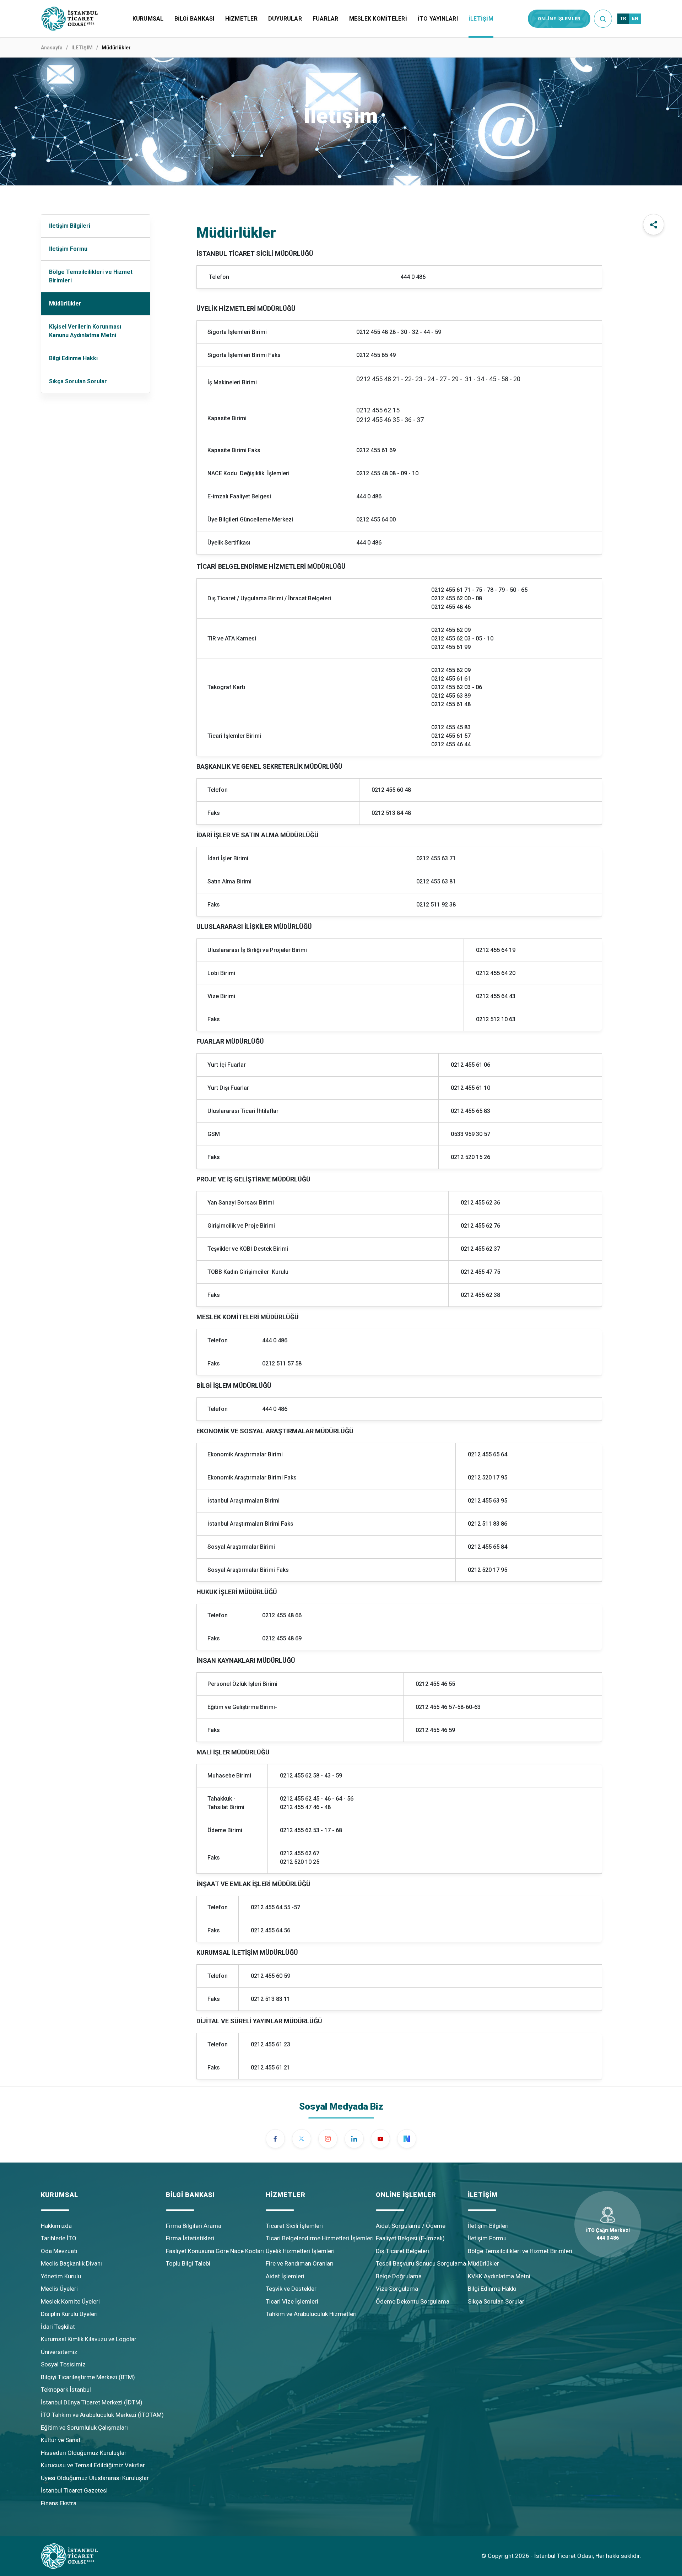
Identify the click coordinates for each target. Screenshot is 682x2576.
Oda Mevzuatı (59, 2251)
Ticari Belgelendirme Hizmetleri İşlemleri (320, 2238)
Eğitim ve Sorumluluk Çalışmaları (84, 2428)
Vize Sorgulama (397, 2289)
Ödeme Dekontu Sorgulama (413, 2301)
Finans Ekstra (59, 2503)
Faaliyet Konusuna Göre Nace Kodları (215, 2251)
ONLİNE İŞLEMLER (559, 19)
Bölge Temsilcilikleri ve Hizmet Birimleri (91, 276)
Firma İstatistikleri (190, 2238)
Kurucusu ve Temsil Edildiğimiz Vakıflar (93, 2465)
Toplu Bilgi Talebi (188, 2263)
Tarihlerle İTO (59, 2238)
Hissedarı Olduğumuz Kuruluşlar (84, 2453)
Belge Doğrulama (399, 2276)
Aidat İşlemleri (285, 2276)
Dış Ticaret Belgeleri (402, 2251)
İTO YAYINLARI (438, 19)
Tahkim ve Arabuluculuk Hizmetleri (311, 2314)
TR (623, 18)
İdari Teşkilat (58, 2327)
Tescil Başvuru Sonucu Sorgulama (421, 2263)
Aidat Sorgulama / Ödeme (411, 2226)
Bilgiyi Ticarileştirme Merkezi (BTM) (88, 2377)
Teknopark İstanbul (66, 2390)
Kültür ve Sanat (61, 2440)
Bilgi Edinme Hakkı (73, 358)
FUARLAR (326, 19)
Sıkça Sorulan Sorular (78, 381)
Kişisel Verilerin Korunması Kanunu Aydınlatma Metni (85, 331)
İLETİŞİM (481, 19)
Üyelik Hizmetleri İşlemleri (300, 2251)
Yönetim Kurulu (61, 2276)
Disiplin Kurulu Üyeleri (69, 2314)
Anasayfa (52, 48)
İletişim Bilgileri (70, 226)
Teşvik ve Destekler (291, 2289)
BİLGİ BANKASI (194, 19)
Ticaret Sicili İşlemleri (294, 2226)
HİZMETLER (241, 19)
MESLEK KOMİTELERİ (378, 19)
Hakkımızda (56, 2226)
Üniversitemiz (59, 2352)
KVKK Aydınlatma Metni (499, 2276)
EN (635, 18)
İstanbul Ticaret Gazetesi (74, 2490)
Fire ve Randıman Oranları (300, 2263)
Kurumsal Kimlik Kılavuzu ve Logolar (89, 2339)
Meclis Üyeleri (59, 2289)
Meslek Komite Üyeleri (70, 2301)
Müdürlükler (65, 304)
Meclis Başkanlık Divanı (71, 2263)
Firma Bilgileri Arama (194, 2226)
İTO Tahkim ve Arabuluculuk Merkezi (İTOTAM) (102, 2415)
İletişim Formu (68, 249)
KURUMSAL (148, 19)
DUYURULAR (285, 19)
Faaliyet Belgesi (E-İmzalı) (410, 2238)
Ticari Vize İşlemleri (292, 2301)
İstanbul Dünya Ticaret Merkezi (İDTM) (92, 2402)
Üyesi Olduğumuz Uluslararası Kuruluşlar (95, 2478)
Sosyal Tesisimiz (63, 2364)
